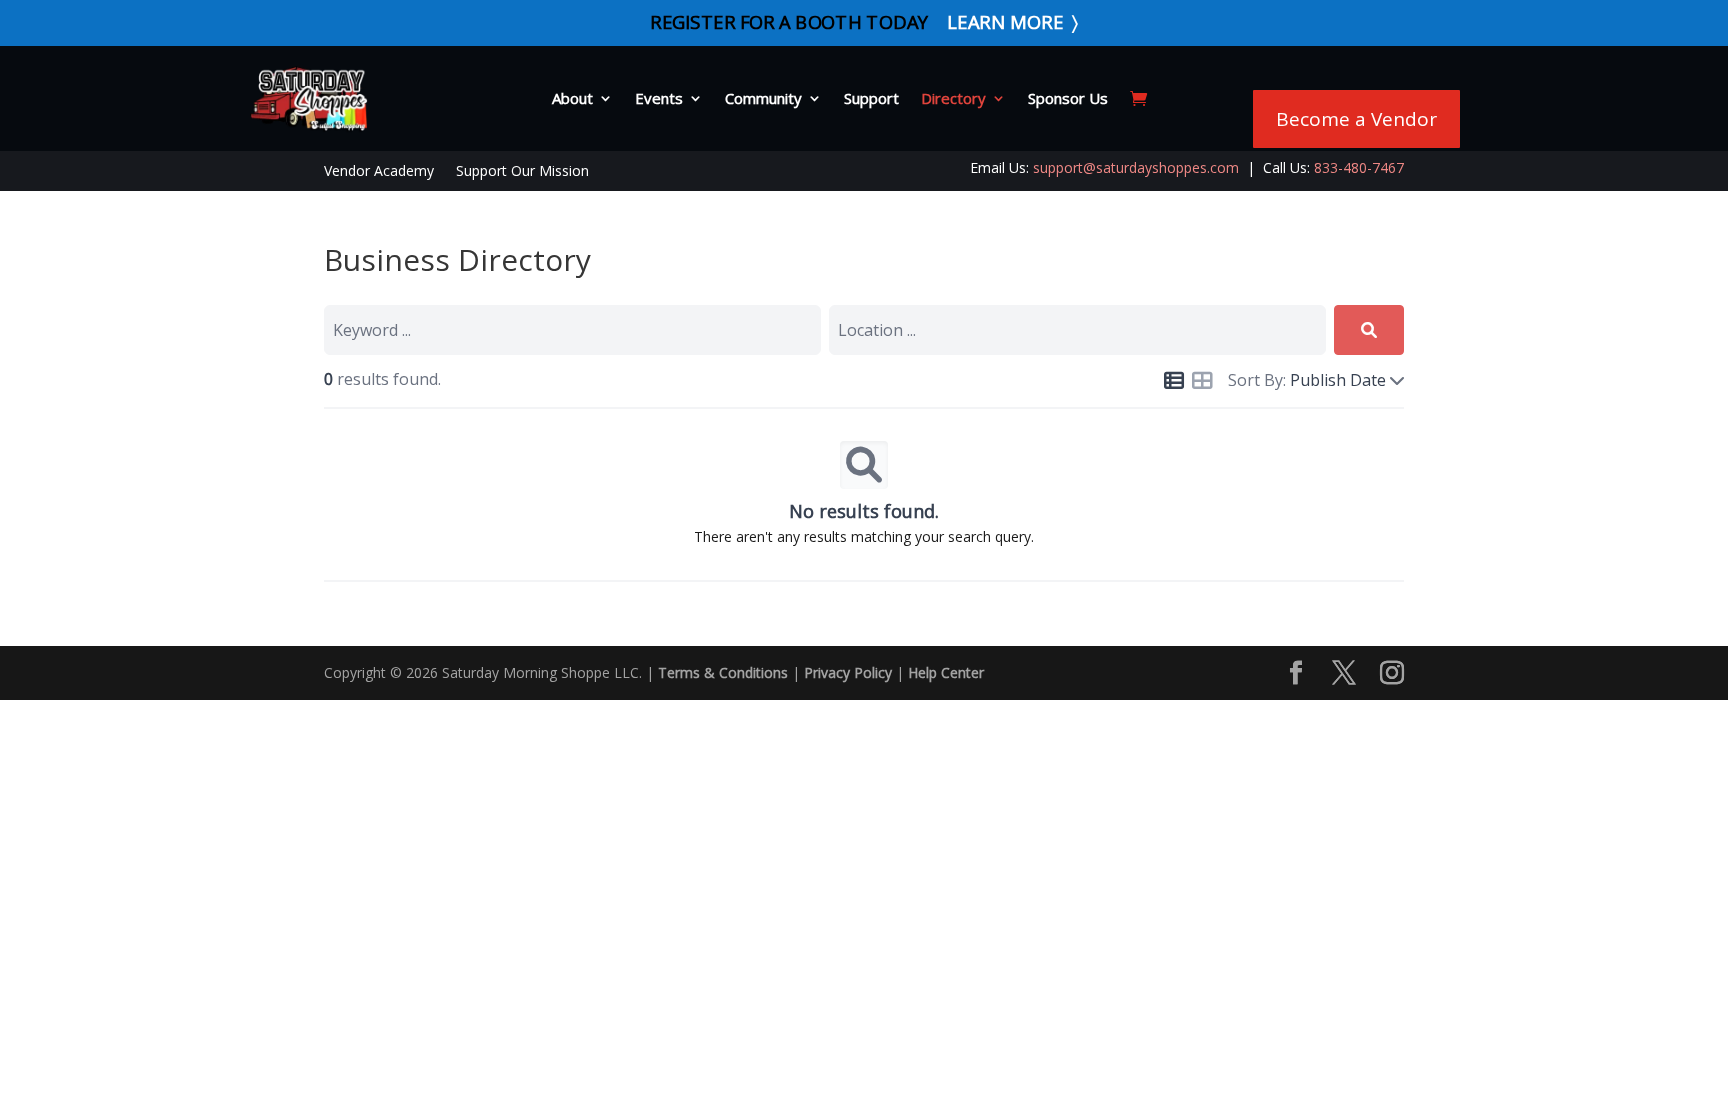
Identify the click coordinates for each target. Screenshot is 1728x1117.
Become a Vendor (1356, 119)
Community (763, 98)
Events (659, 98)
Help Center (946, 672)
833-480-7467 (1359, 167)
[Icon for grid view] (1202, 382)
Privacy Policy (848, 672)
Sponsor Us (1068, 98)
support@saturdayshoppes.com (1136, 167)
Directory (953, 98)
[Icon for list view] (1174, 381)
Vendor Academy (379, 172)
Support (871, 98)
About (572, 98)
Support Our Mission (522, 172)
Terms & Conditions (723, 672)
